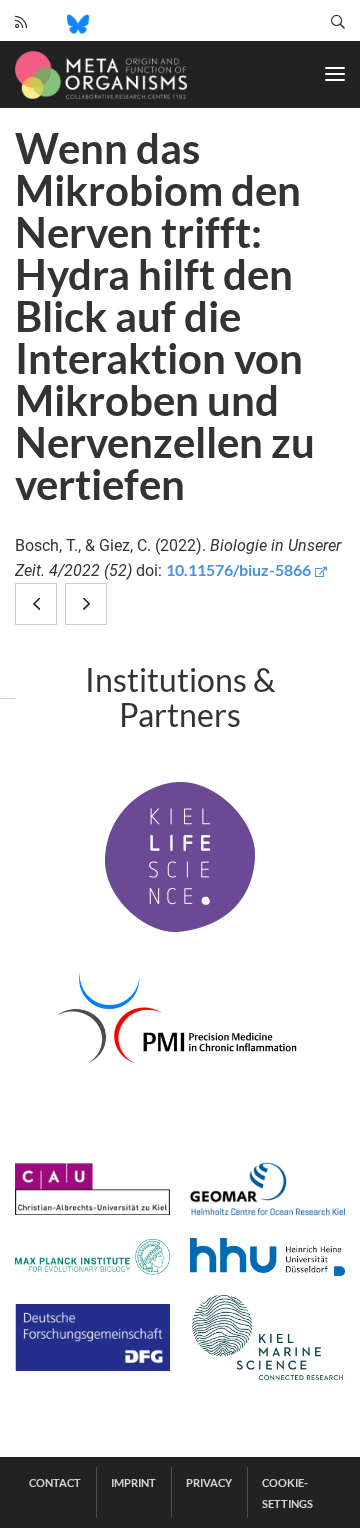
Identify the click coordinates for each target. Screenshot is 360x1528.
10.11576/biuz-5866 (238, 569)
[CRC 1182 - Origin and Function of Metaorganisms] (101, 75)
